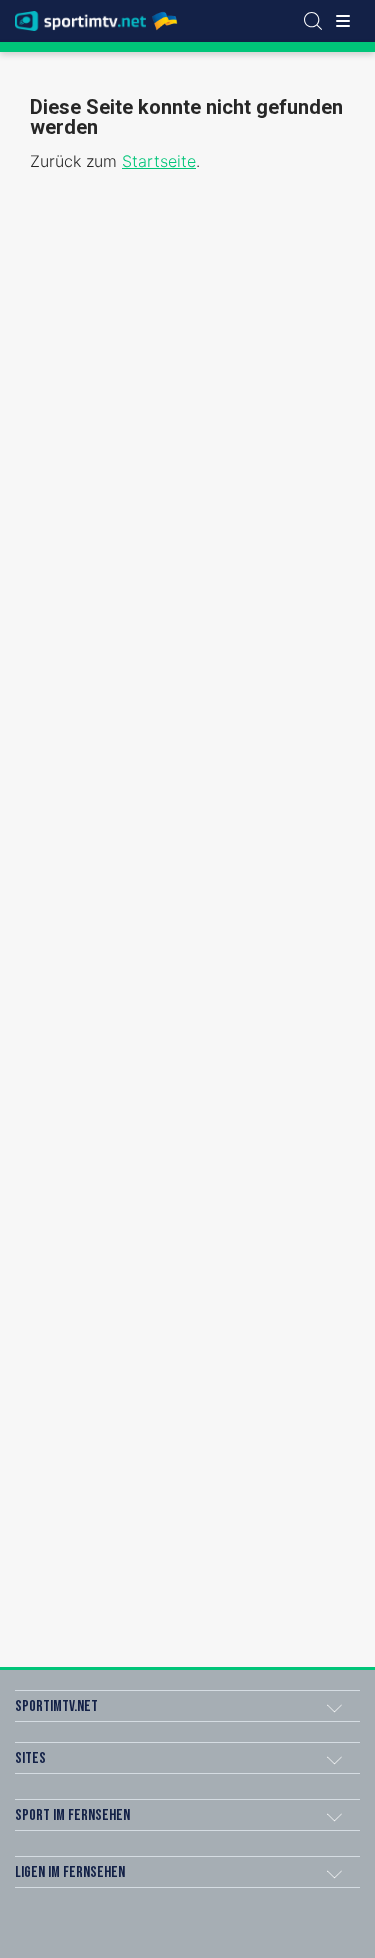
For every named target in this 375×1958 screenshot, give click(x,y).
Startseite (159, 161)
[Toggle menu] (343, 21)
